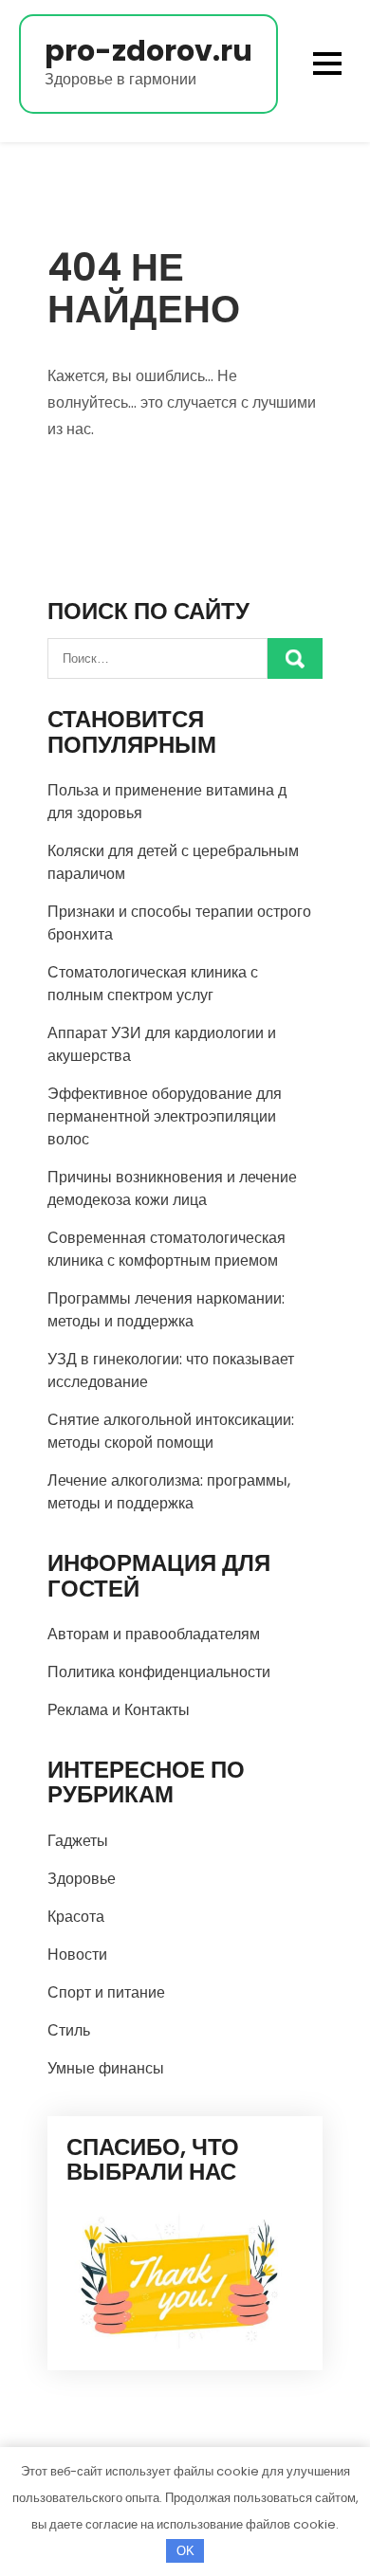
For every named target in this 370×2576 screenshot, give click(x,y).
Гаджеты (78, 1841)
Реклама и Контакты (119, 1710)
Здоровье (82, 1879)
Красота (76, 1917)
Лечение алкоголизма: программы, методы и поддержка (169, 1492)
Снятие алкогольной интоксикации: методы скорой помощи (171, 1431)
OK (185, 2551)
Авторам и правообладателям (154, 1634)
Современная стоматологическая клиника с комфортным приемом (166, 1249)
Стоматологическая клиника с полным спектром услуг (153, 984)
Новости (77, 1955)
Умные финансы (106, 2068)
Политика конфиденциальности (159, 1672)
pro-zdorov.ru (148, 51)
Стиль (69, 2030)
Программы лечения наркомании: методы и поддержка (166, 1310)
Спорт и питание (106, 1992)
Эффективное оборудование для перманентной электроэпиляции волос (165, 1116)
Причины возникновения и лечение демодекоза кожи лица (172, 1188)
